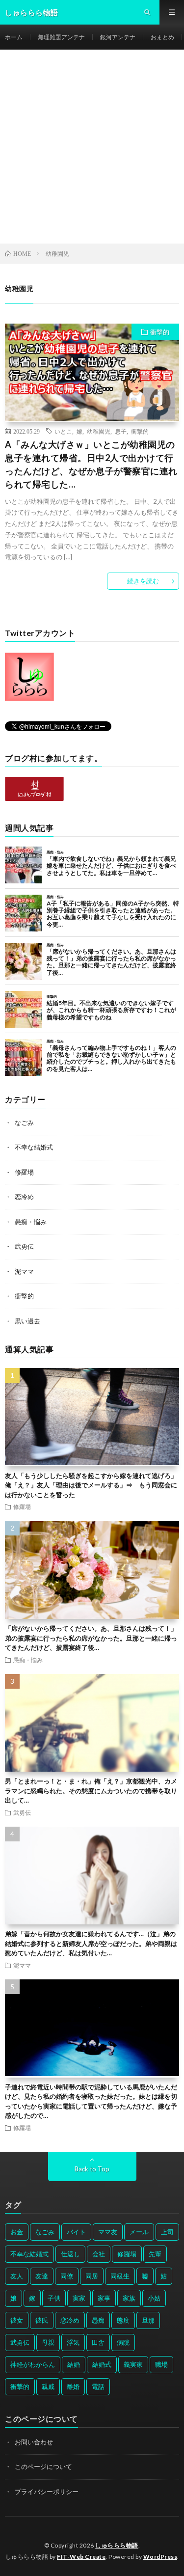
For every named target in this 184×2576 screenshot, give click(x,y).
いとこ (63, 431)
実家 (79, 2298)
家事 (104, 2298)
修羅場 (24, 1172)
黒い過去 (27, 1321)
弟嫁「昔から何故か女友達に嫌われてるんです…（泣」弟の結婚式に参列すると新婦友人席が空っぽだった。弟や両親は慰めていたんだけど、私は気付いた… (91, 1943)
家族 (129, 2298)
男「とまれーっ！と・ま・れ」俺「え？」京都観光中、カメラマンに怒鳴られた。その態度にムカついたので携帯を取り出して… (91, 1791)
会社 (99, 2254)
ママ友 (108, 2232)
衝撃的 (160, 332)
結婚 (74, 2364)
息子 (121, 431)
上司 (167, 2232)
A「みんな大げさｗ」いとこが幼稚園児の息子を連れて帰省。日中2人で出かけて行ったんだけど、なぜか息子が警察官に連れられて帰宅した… (91, 464)
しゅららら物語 (117, 2545)
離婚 (73, 2386)
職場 (161, 2364)
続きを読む (143, 581)
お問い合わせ (34, 2442)
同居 (92, 2276)
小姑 (154, 2298)
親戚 (48, 2386)
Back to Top (92, 2169)
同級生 (120, 2276)
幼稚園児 (99, 431)
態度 (123, 2320)
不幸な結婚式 (34, 1147)
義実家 (133, 2364)
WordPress (160, 2557)
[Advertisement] (92, 147)
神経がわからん (33, 2364)
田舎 (98, 2342)
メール (139, 2232)
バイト (76, 2232)
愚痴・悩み (31, 1222)
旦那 (148, 2320)
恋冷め (24, 1197)
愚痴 (98, 2320)
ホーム (14, 37)
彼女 (17, 2320)
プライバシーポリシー (47, 2492)
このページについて (43, 2466)
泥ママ (24, 1271)
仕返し (70, 2254)
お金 (17, 2232)
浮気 (73, 2342)
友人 (17, 2276)
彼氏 (42, 2320)
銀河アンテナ (118, 37)
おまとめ (162, 37)
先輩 (155, 2254)
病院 (123, 2342)
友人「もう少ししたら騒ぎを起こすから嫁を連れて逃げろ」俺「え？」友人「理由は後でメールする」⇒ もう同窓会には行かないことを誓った (91, 1485)
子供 (54, 2298)
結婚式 (102, 2364)
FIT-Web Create (81, 2557)
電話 (98, 2386)
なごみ (24, 1123)
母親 (48, 2342)
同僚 (67, 2276)
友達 (42, 2276)
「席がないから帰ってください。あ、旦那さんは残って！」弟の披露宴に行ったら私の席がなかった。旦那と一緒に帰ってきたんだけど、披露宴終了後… (91, 1638)
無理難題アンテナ (61, 37)
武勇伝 (24, 1246)
